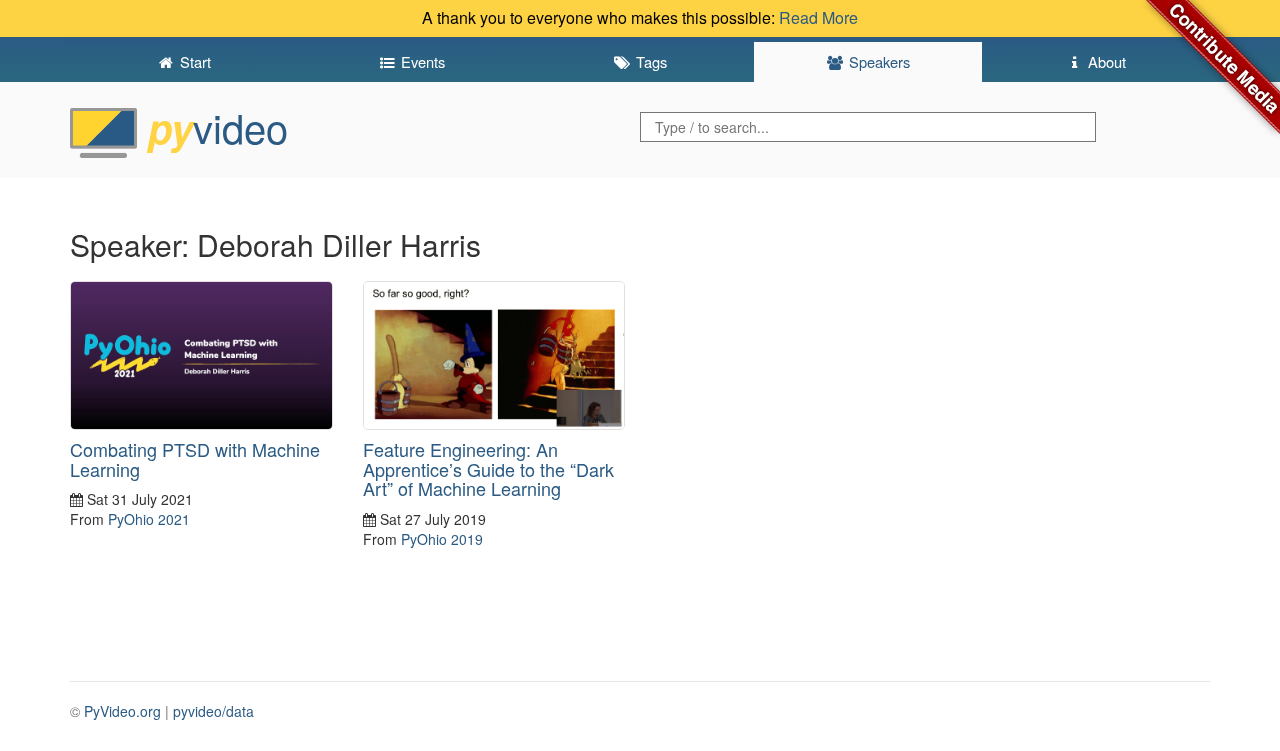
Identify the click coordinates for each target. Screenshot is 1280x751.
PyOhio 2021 (149, 519)
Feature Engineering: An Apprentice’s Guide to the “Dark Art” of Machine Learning (488, 469)
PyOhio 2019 (442, 539)
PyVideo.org (122, 711)
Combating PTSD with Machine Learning (195, 459)
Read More (818, 17)
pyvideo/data (213, 711)
